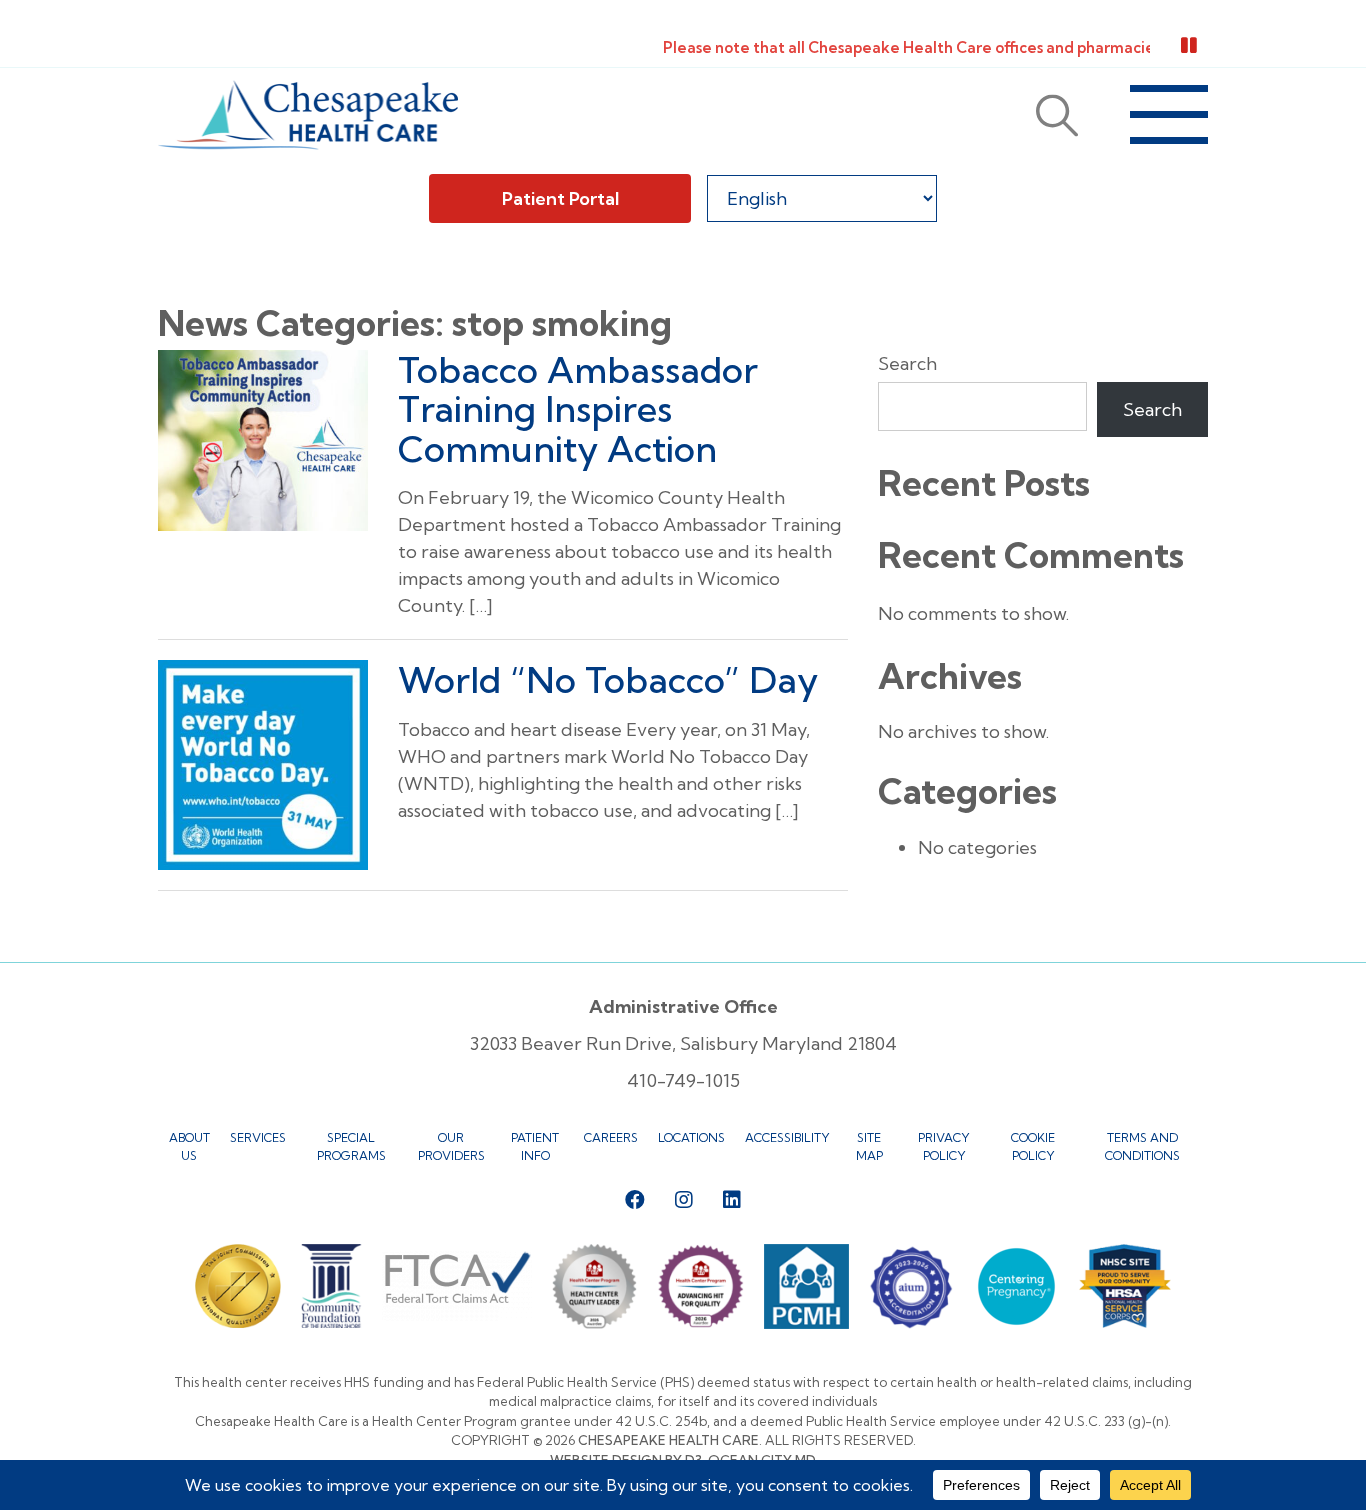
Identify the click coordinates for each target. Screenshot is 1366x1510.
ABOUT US (189, 1146)
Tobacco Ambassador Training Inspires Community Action (578, 409)
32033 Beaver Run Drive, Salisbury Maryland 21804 (683, 1043)
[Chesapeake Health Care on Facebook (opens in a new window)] (635, 1200)
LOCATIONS (691, 1137)
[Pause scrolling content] (1189, 45)
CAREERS (611, 1137)
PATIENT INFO (535, 1146)
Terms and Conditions (1142, 1146)
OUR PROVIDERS (451, 1146)
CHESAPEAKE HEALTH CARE (668, 1440)
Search (907, 363)
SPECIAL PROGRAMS (351, 1146)
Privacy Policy (944, 1146)
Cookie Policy (1033, 1146)
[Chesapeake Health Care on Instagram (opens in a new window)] (684, 1200)
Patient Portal (560, 198)
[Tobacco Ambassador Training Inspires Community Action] (263, 438)
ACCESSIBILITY (787, 1137)
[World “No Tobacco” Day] (263, 763)
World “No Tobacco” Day (608, 679)
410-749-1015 (683, 1080)
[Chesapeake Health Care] (308, 115)
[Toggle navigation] (1169, 115)
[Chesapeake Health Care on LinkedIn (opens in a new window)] (732, 1200)
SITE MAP (869, 1146)
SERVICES (258, 1137)
